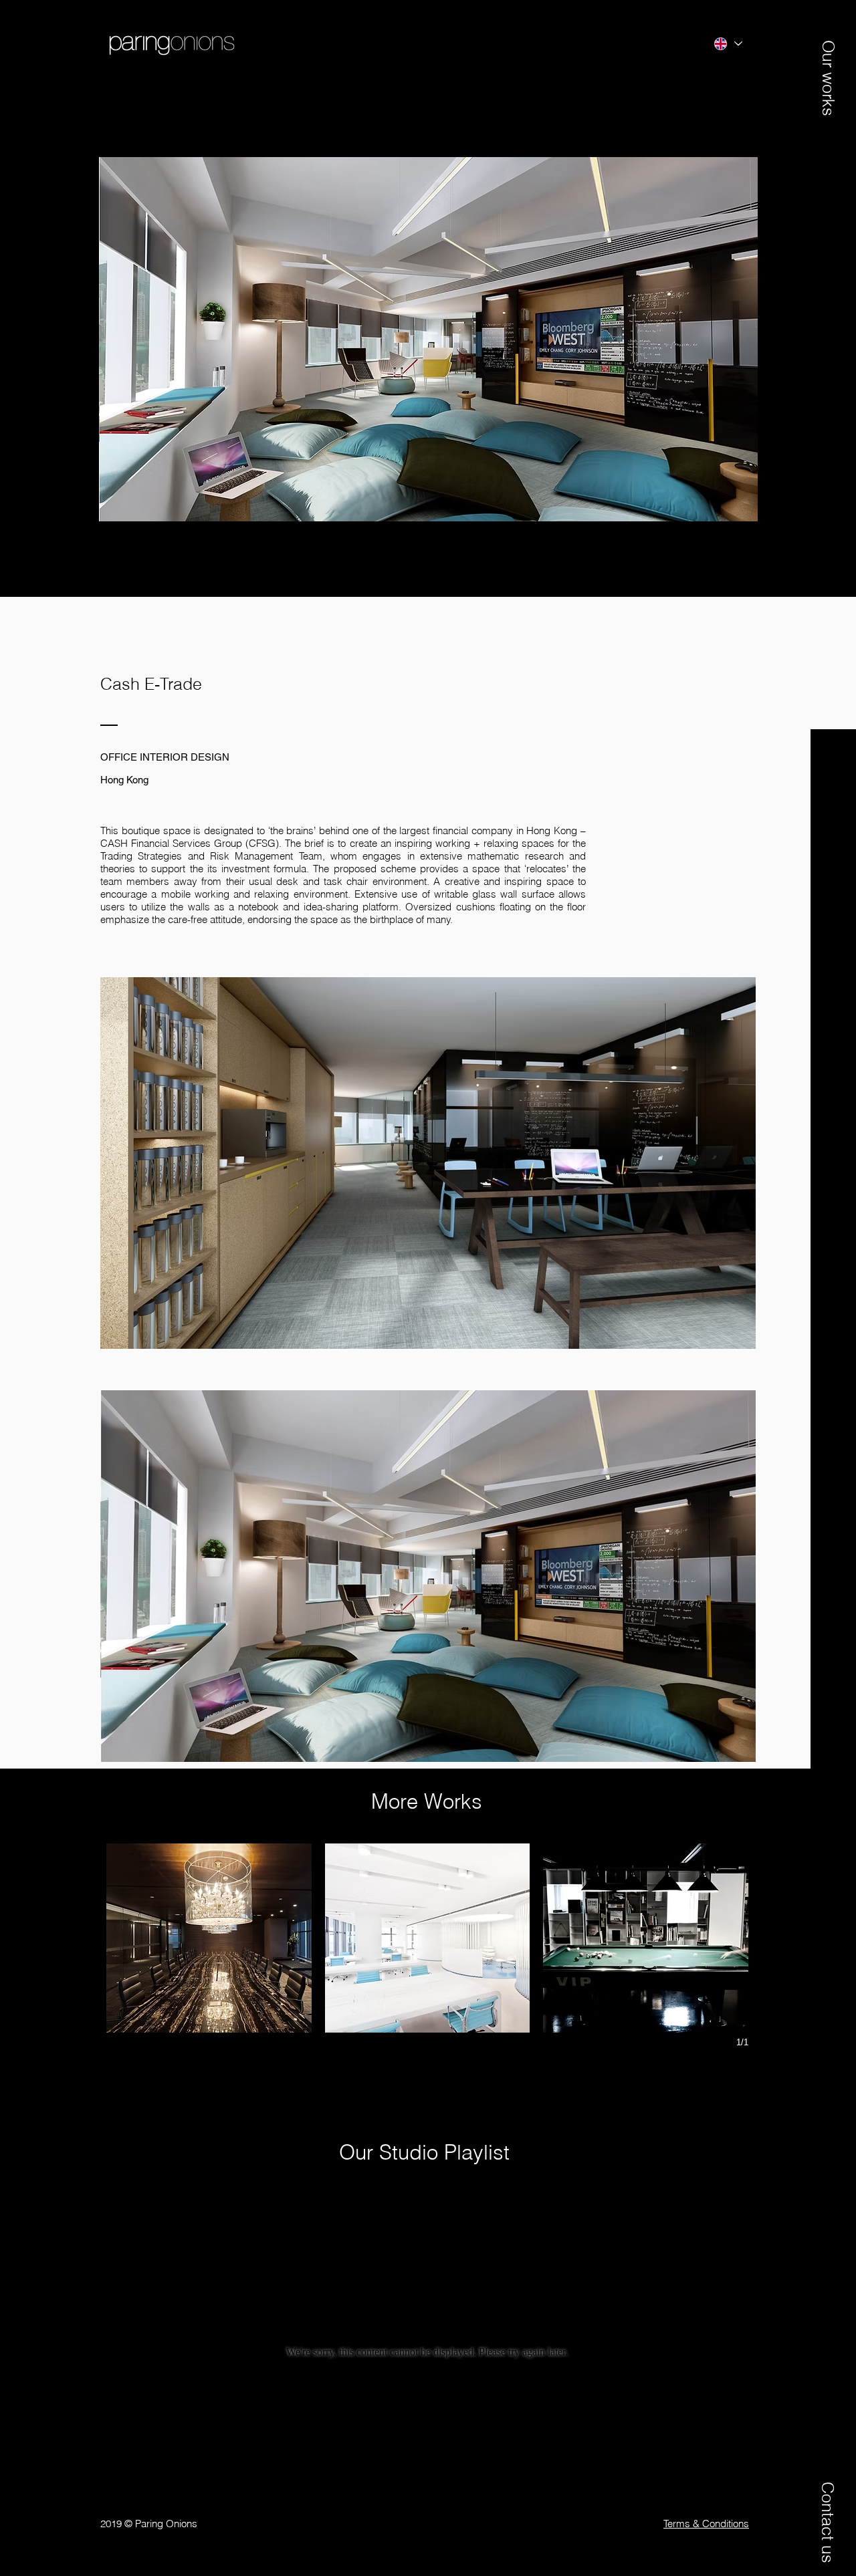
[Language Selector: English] (727, 44)
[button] (828, 65)
